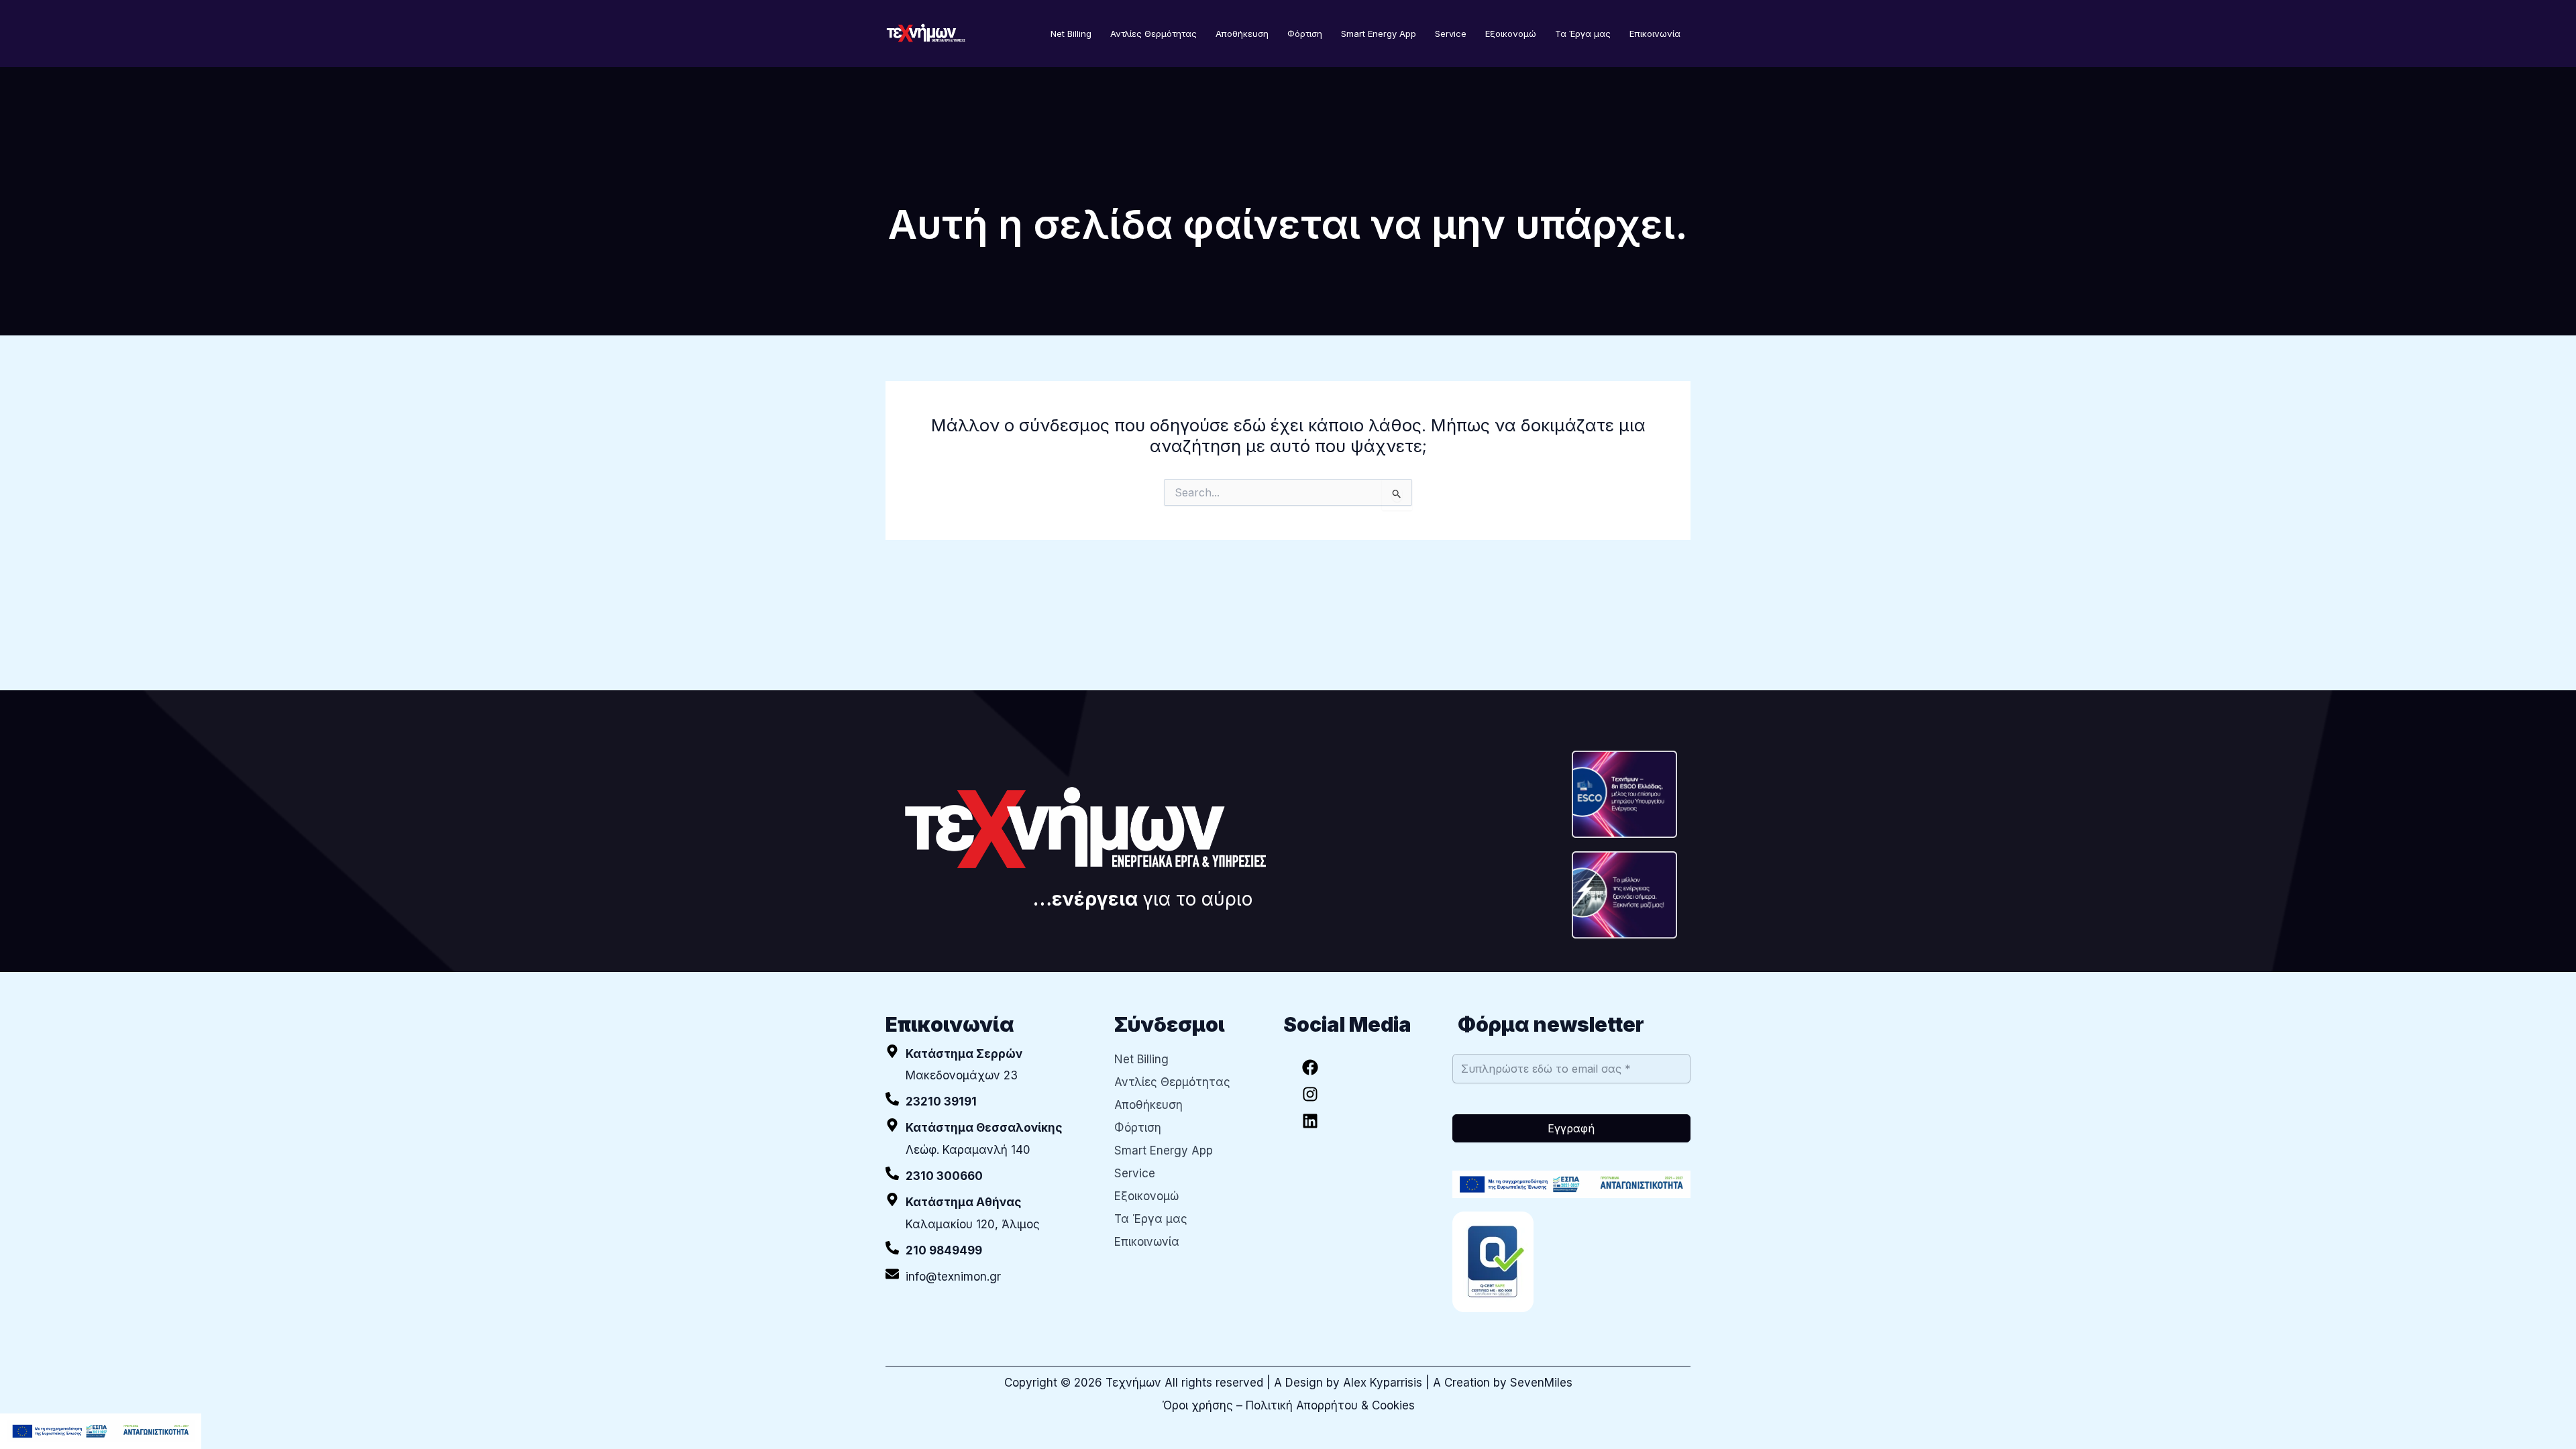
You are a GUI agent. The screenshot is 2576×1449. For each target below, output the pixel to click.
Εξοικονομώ (1511, 34)
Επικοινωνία (1655, 34)
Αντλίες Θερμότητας (1153, 34)
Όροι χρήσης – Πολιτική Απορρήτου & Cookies (1288, 1405)
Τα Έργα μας (1583, 34)
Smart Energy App (1379, 34)
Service (1451, 34)
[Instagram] (1310, 1094)
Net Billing (1071, 34)
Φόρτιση (1305, 34)
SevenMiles (1541, 1383)
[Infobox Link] (990, 1102)
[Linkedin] (1310, 1121)
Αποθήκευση (1242, 34)
